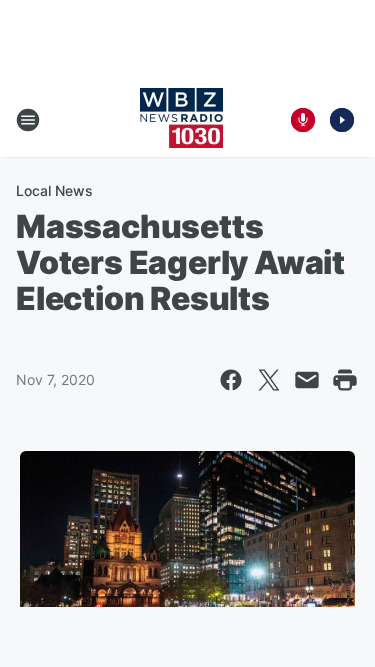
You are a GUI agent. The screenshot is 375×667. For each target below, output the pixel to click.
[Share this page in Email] (307, 380)
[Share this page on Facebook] (231, 380)
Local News (54, 190)
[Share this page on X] (269, 380)
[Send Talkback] (303, 120)
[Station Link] (181, 120)
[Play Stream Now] (342, 120)
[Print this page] (345, 380)
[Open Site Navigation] (28, 120)
